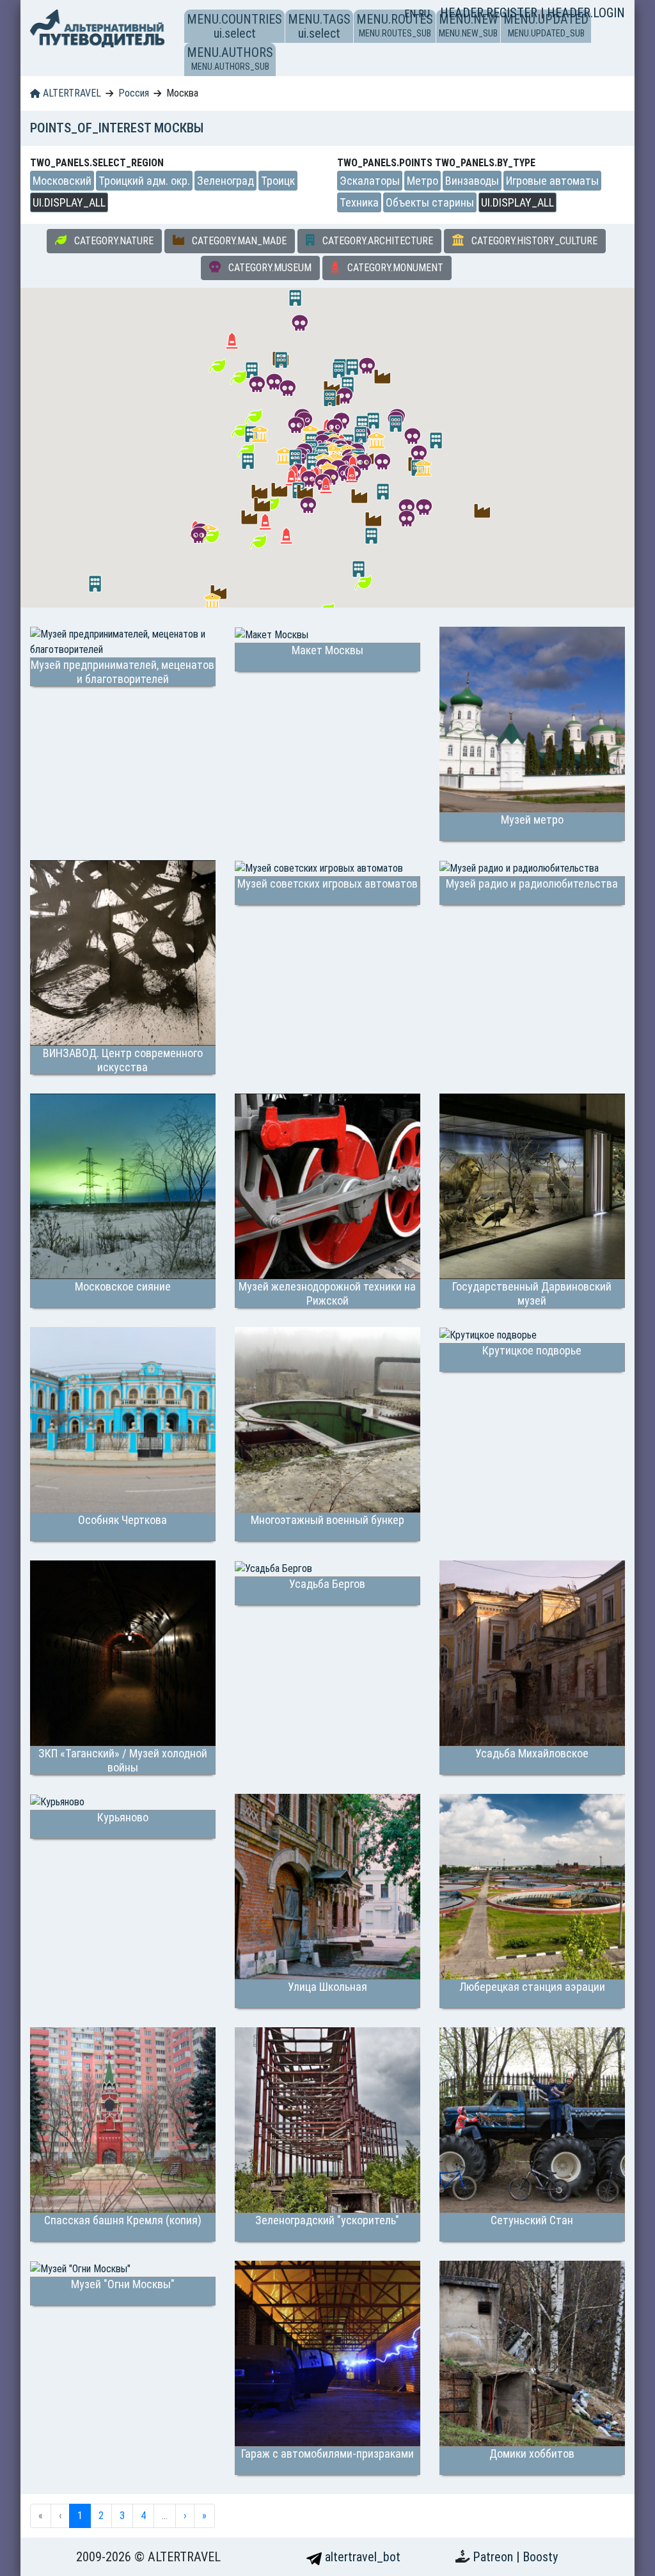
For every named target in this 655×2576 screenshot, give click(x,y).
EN (411, 14)
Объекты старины (430, 202)
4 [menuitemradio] (143, 2516)
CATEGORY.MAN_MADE (238, 241)
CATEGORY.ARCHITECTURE (376, 241)
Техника (359, 202)
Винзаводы (472, 181)
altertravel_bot (361, 2557)
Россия (134, 93)
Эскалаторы (370, 181)
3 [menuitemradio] (122, 2516)
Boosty (540, 2557)
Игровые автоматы (552, 181)
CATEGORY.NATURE (113, 241)
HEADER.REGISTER (490, 13)
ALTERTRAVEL (71, 93)
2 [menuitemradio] (101, 2516)
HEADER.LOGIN (586, 13)
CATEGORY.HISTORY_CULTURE (533, 241)
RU (424, 14)
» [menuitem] (204, 2516)
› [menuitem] (185, 2516)
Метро (422, 181)
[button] (359, 496)
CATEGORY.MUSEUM (269, 268)
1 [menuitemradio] (80, 2516)
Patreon (494, 2557)
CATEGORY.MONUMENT (394, 268)
